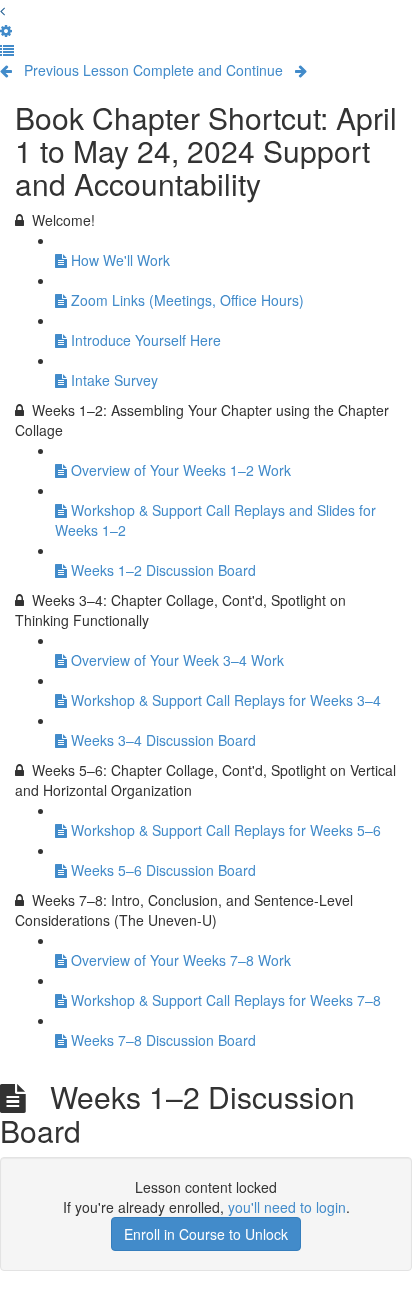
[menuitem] (6, 30)
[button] (2, 10)
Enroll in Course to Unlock (206, 1234)
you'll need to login (287, 1207)
